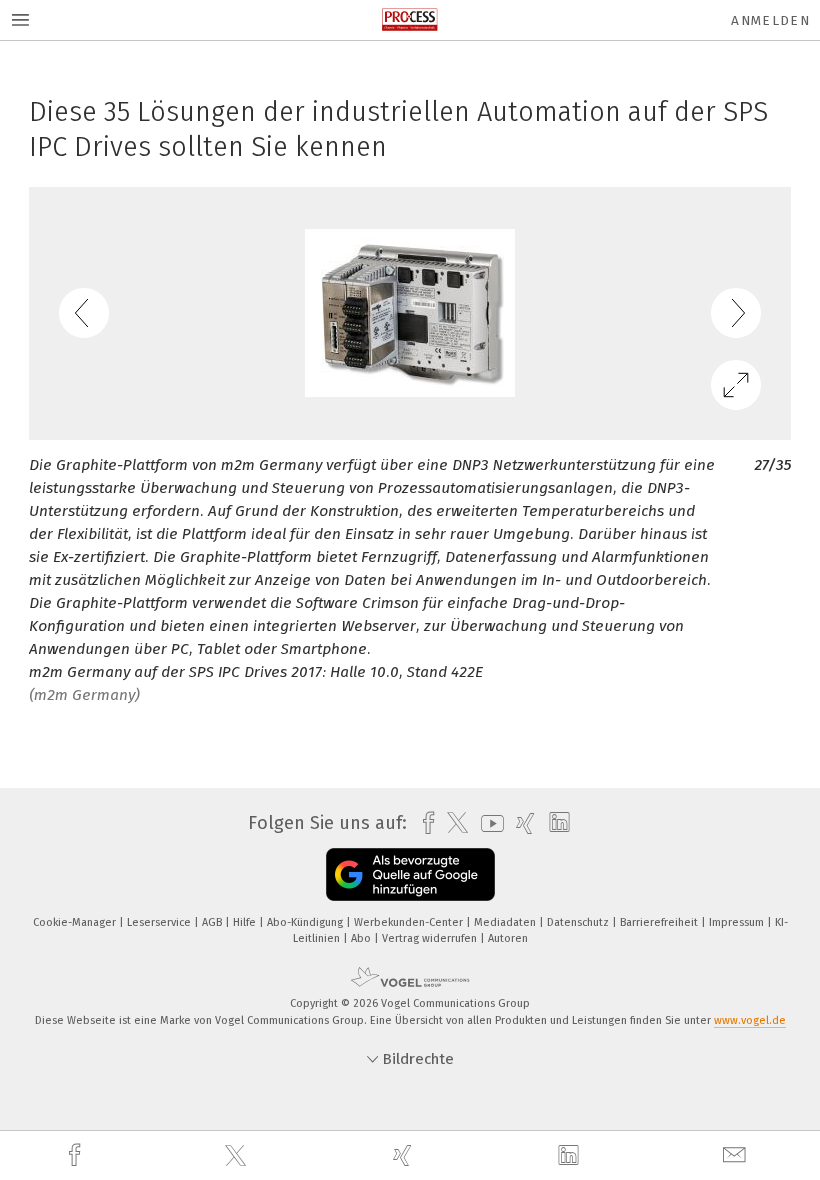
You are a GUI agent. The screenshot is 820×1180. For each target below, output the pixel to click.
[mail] (737, 1155)
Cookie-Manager (76, 922)
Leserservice (160, 922)
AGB (213, 922)
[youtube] (487, 823)
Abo (362, 938)
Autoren (508, 938)
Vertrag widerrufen (431, 938)
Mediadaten (506, 922)
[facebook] (77, 1155)
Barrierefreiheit (660, 922)
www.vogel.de (750, 1020)
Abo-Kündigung (306, 922)
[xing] (405, 1155)
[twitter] (238, 1156)
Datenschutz (579, 922)
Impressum (738, 922)
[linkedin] (571, 1156)
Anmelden (770, 20)
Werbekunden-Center (410, 922)
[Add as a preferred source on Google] (410, 874)
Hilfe (246, 922)
